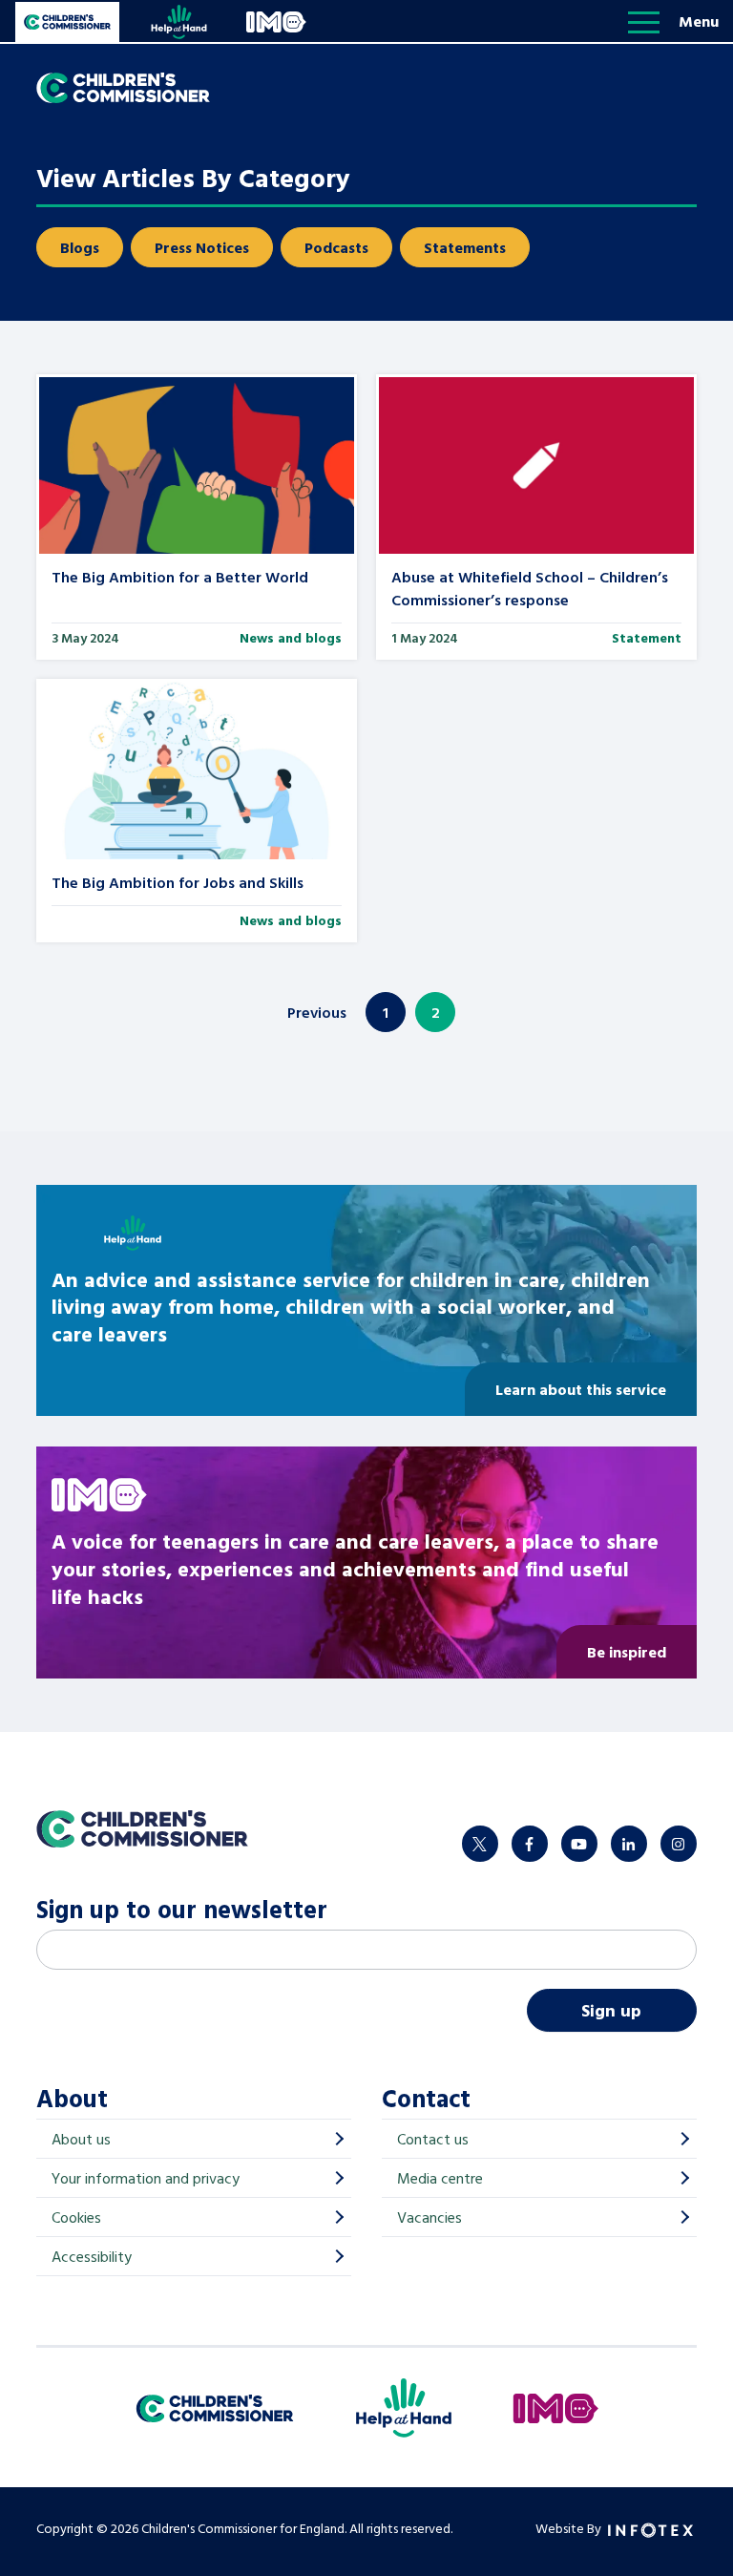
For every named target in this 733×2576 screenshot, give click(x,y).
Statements (465, 247)
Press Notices (202, 247)
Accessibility (92, 2256)
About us (81, 2139)
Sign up (611, 2010)
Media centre (440, 2178)
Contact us (433, 2139)
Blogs (80, 247)
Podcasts (336, 247)
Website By (570, 2528)
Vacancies (429, 2217)
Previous (317, 1012)
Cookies (76, 2217)
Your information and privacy (146, 2178)
